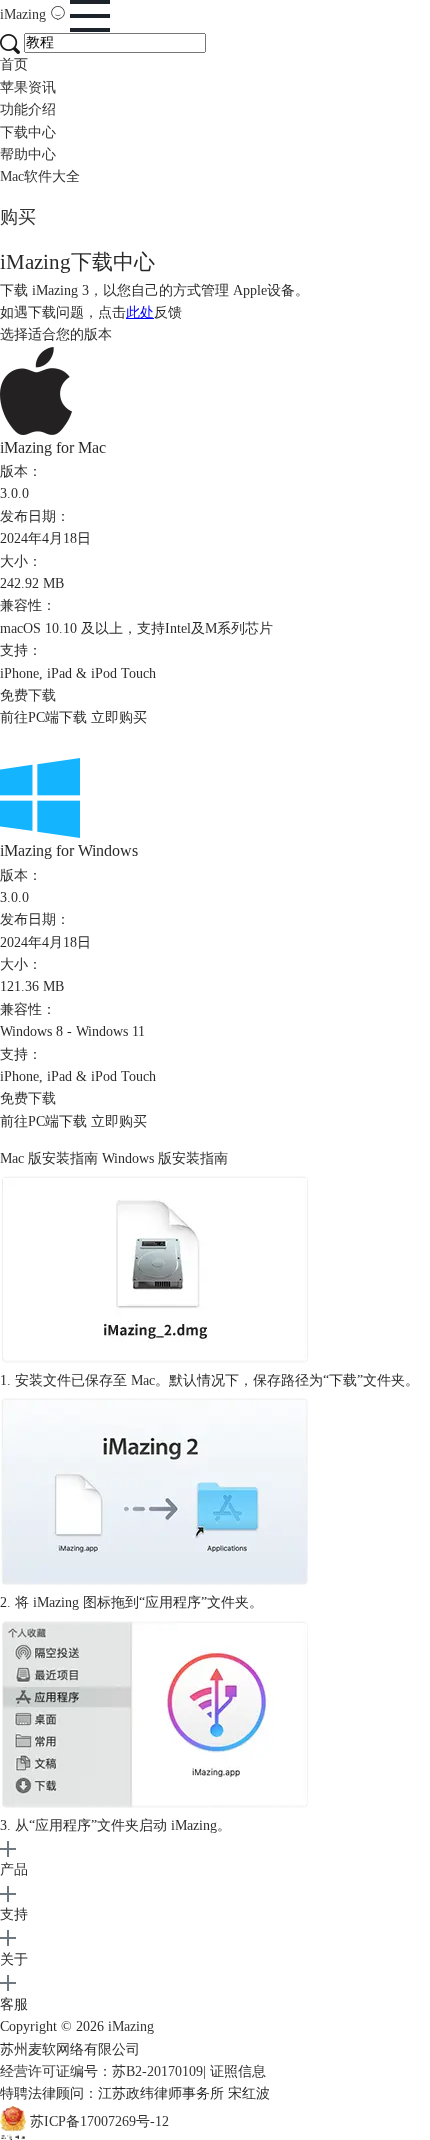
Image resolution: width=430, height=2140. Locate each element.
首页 (14, 64)
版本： (21, 471)
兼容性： (28, 605)
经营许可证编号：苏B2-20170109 (101, 2071)
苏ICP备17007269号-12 (99, 2121)
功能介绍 (28, 109)
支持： (21, 650)
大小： (21, 561)
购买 (18, 217)
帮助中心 (28, 154)
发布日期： (35, 516)
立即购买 (119, 717)
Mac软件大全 (40, 176)
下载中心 (28, 132)
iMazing (25, 14)
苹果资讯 (28, 87)
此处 (140, 312)
